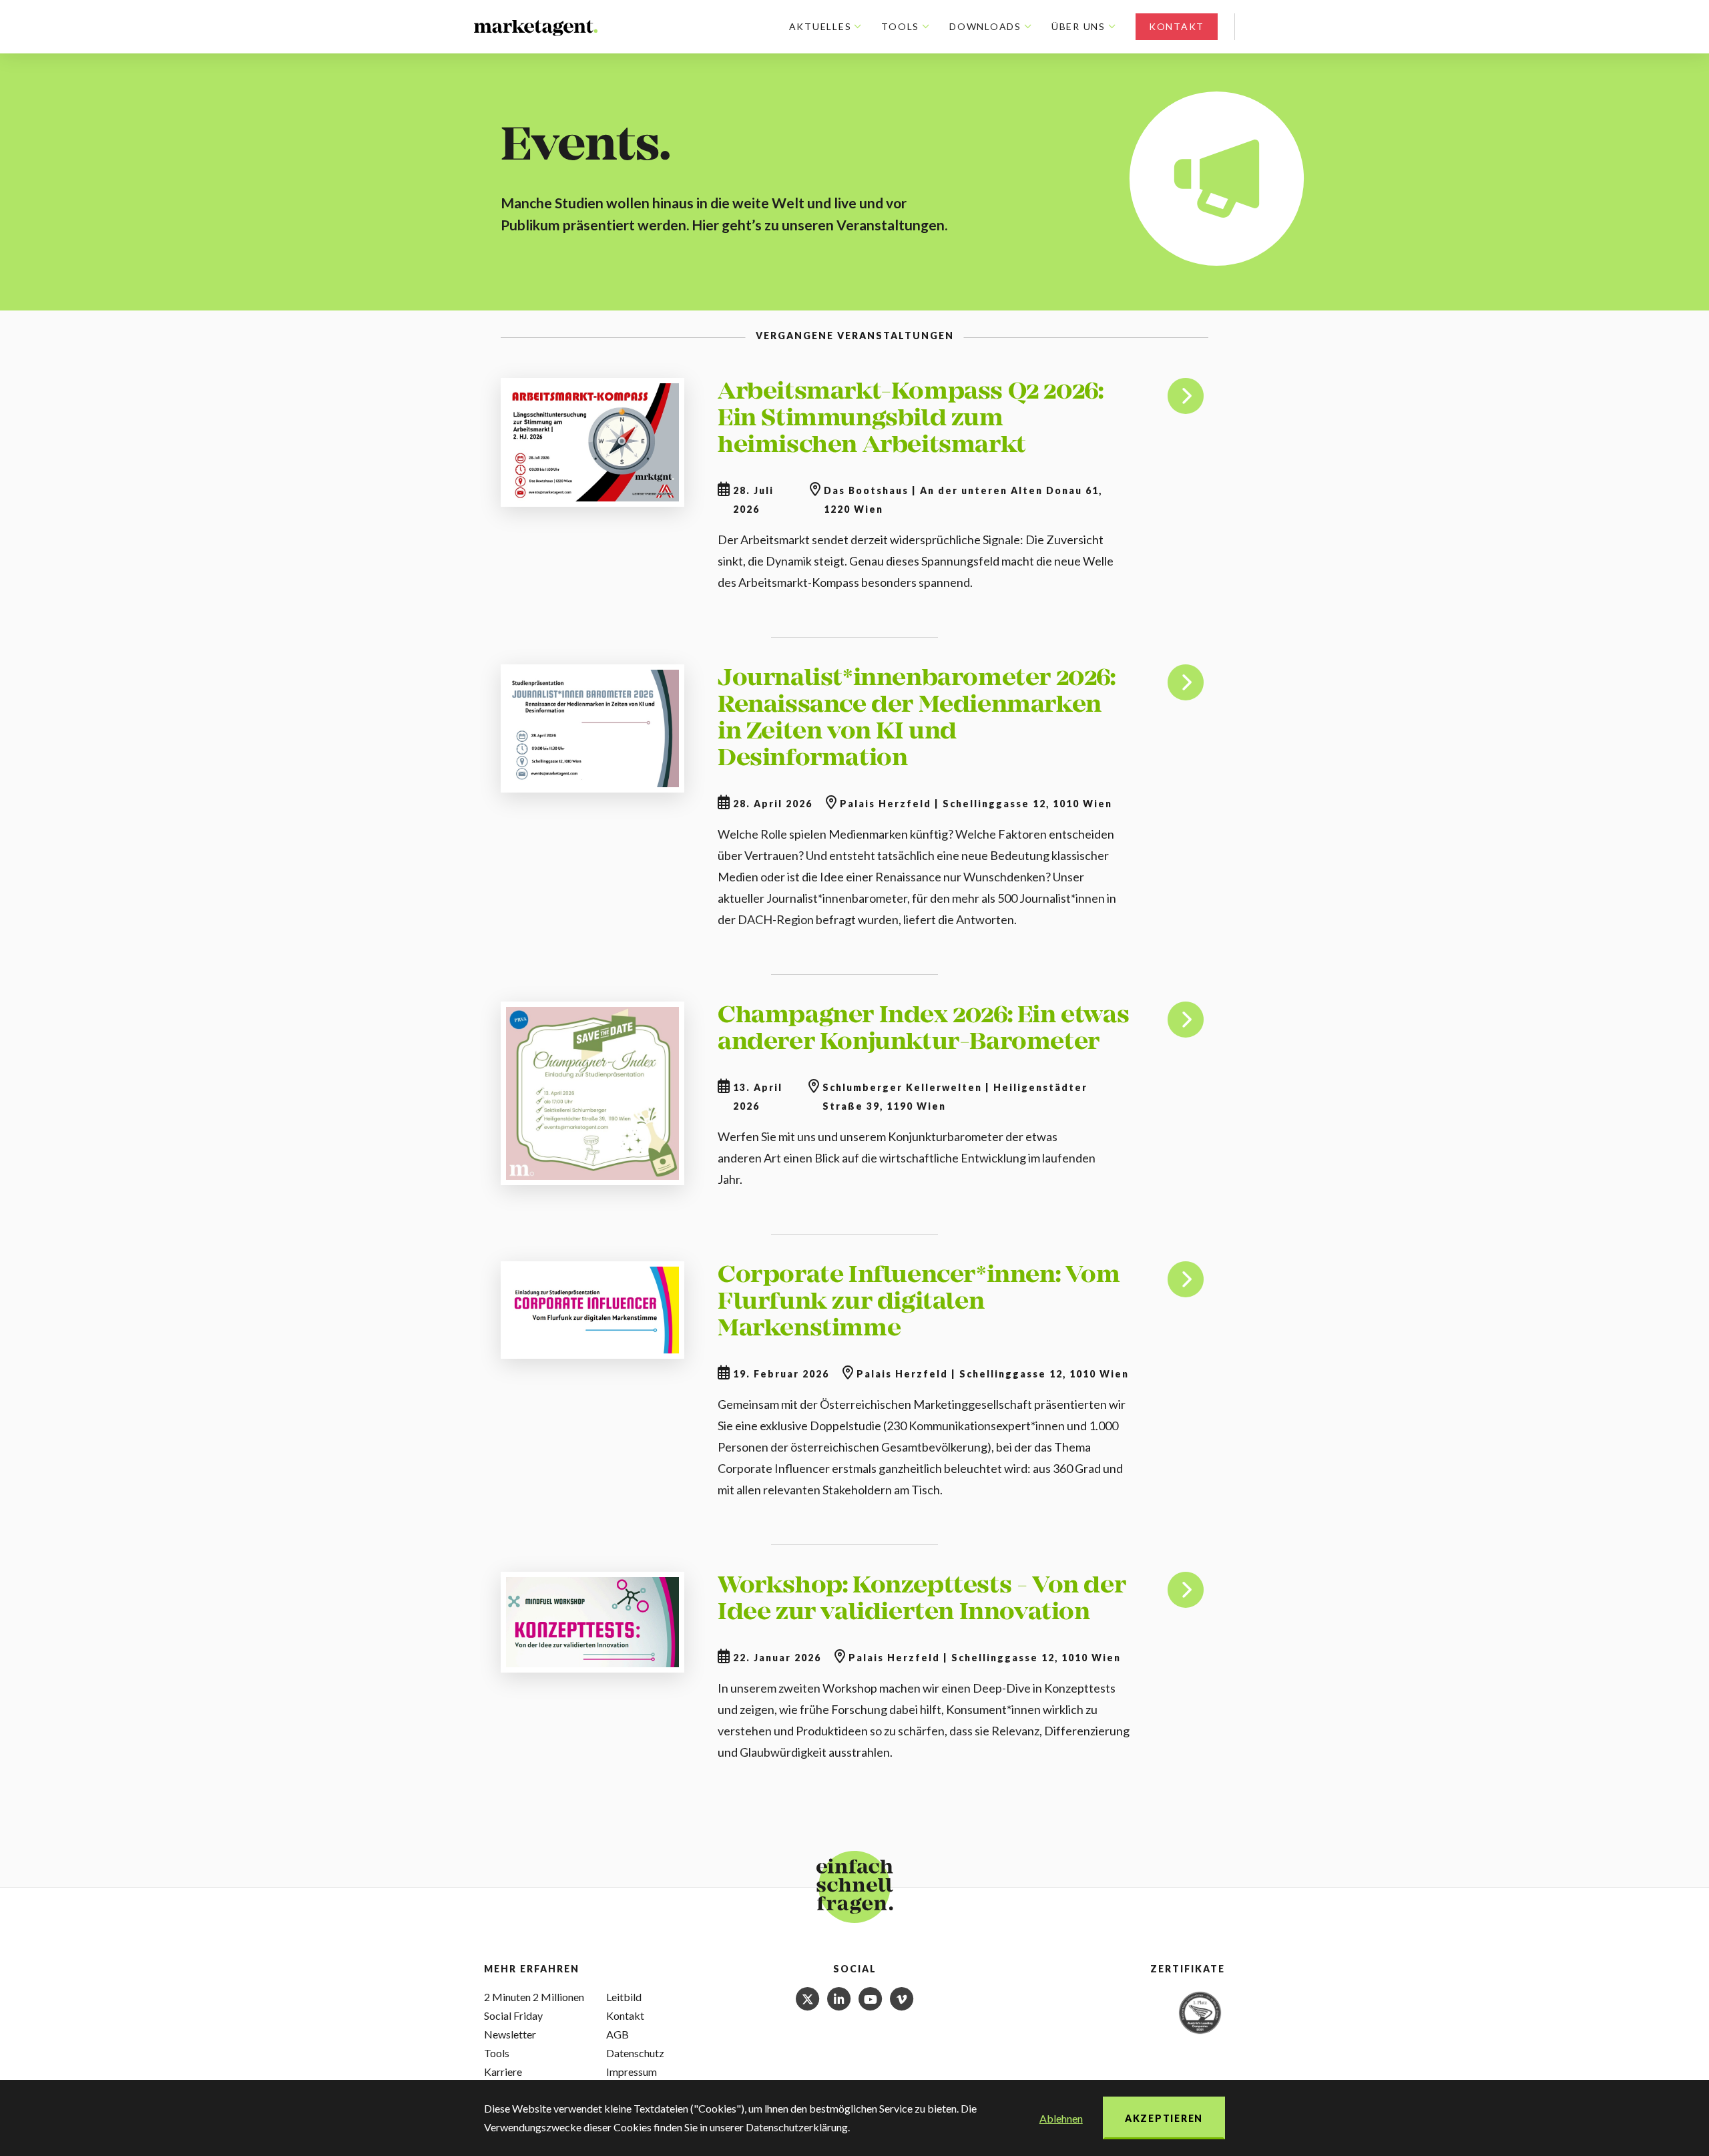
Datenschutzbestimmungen (1565, 2123)
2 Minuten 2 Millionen (534, 1997)
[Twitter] (809, 1997)
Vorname (1511, 1926)
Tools (497, 2053)
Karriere (503, 2072)
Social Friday (513, 2015)
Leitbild (624, 1997)
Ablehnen (1061, 2118)
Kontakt (1177, 26)
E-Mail (1502, 2038)
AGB (618, 2034)
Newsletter (510, 2034)
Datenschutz (635, 2053)
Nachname (1515, 1982)
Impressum (632, 2072)
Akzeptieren (1164, 2118)
